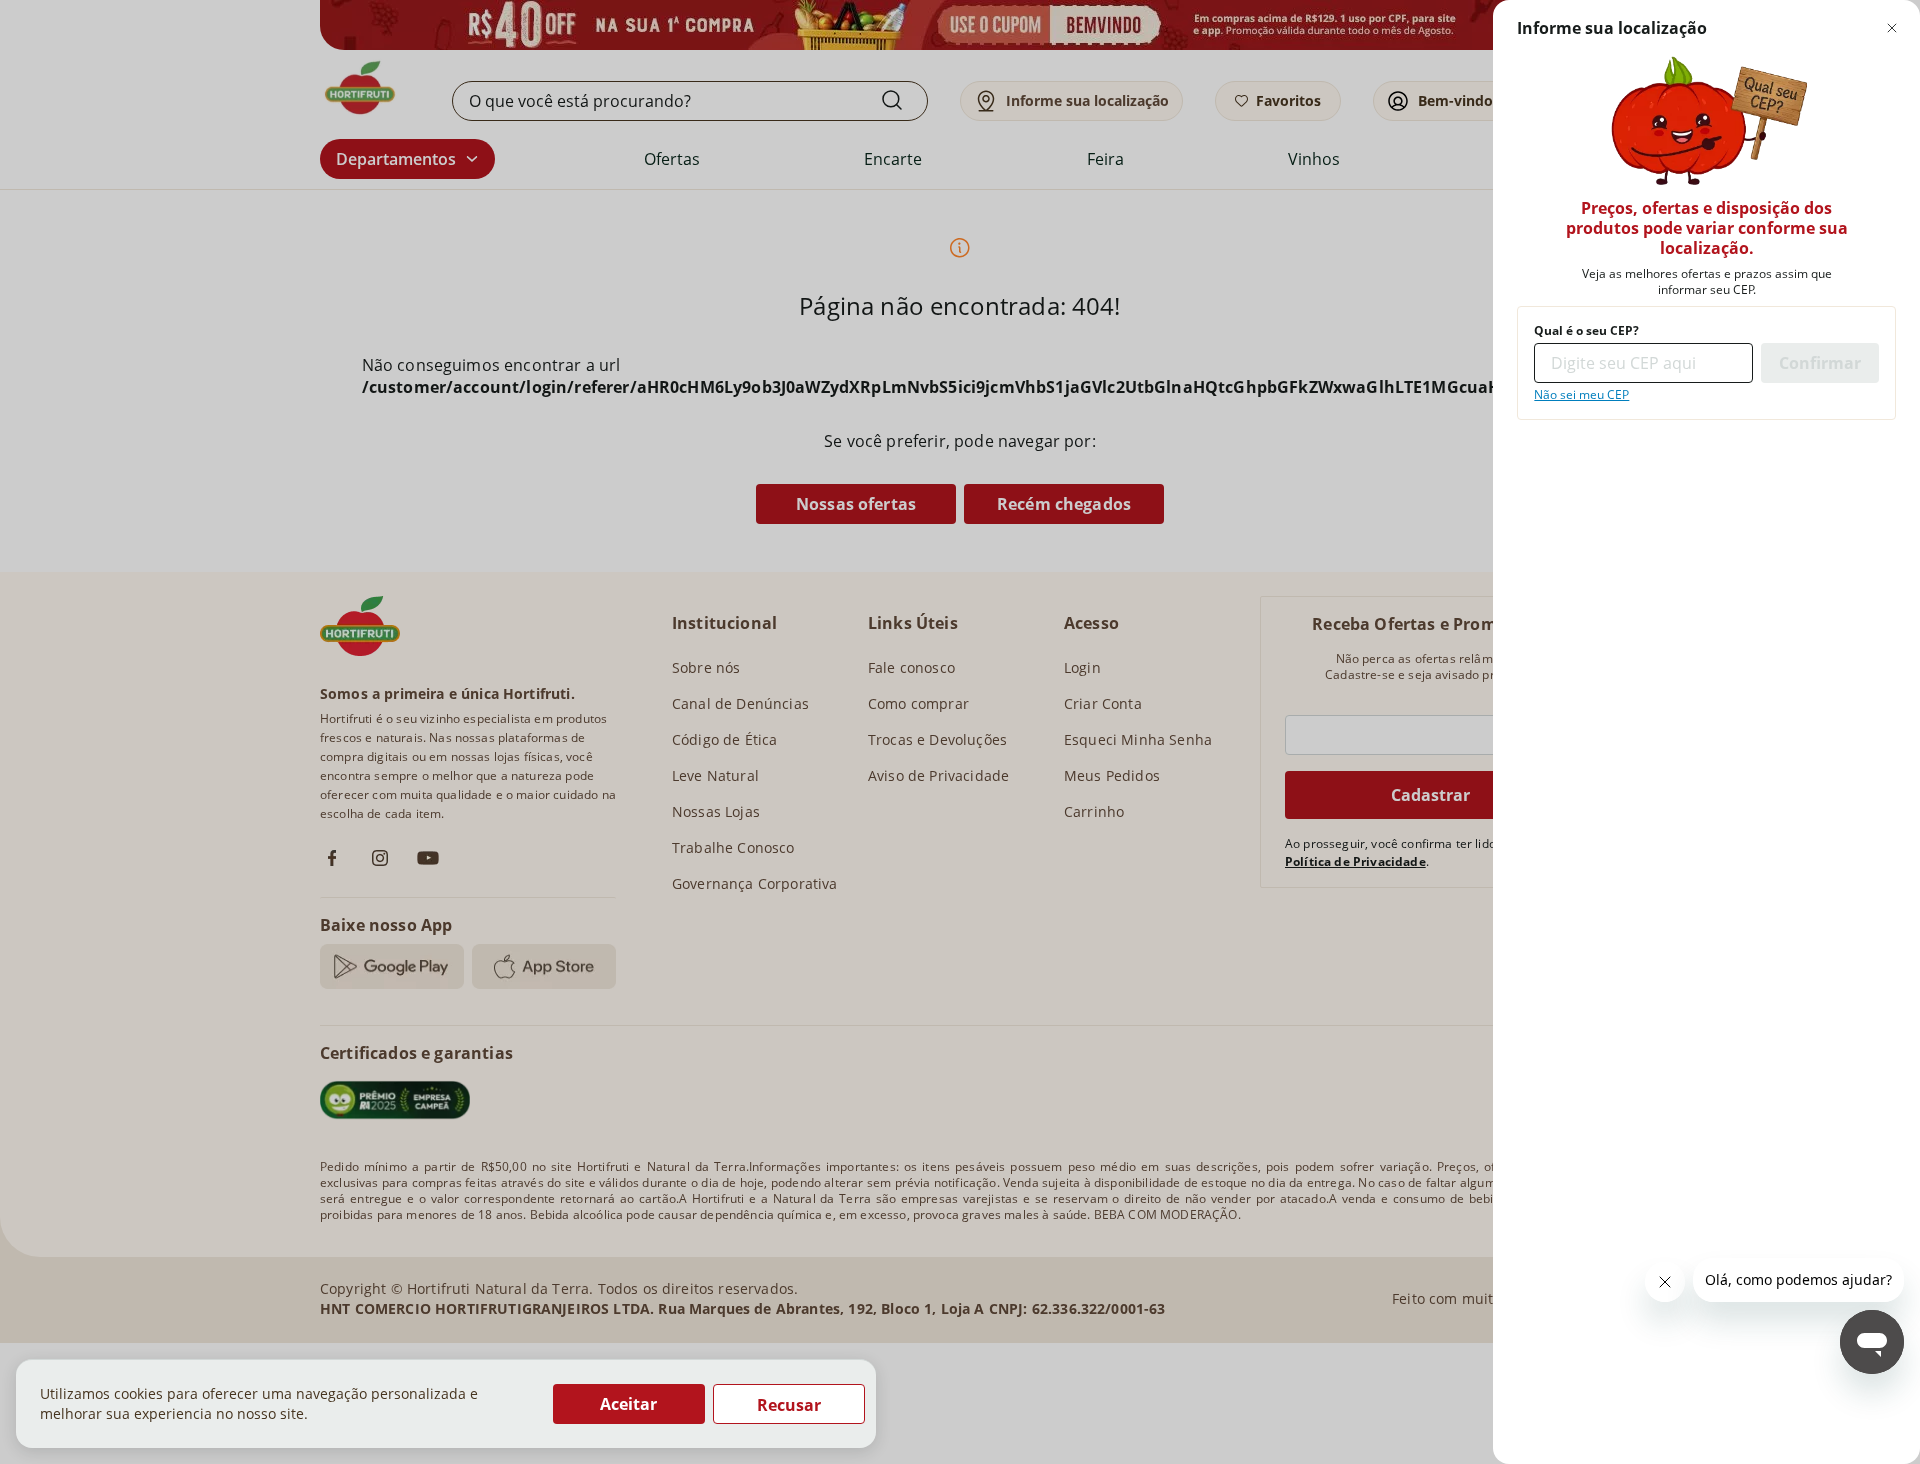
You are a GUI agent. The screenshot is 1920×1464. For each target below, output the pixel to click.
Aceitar (628, 1404)
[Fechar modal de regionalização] (1892, 28)
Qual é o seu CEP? (1586, 331)
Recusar (789, 1405)
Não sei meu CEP (1581, 395)
